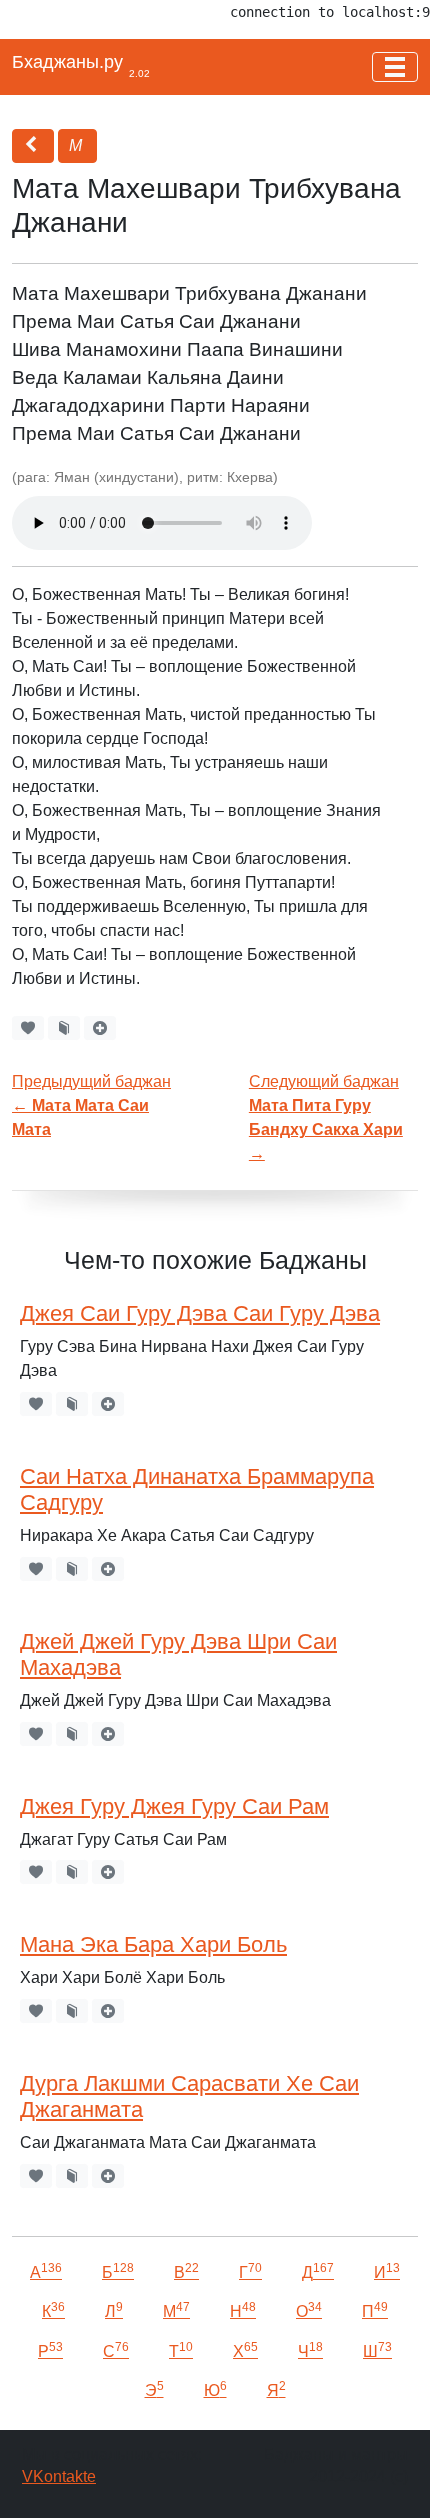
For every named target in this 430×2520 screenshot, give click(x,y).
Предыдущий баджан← (91, 1105)
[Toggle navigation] (395, 67)
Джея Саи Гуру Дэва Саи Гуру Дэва (200, 1313)
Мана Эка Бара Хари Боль (153, 1944)
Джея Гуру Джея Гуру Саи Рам (174, 1806)
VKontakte (59, 2476)
